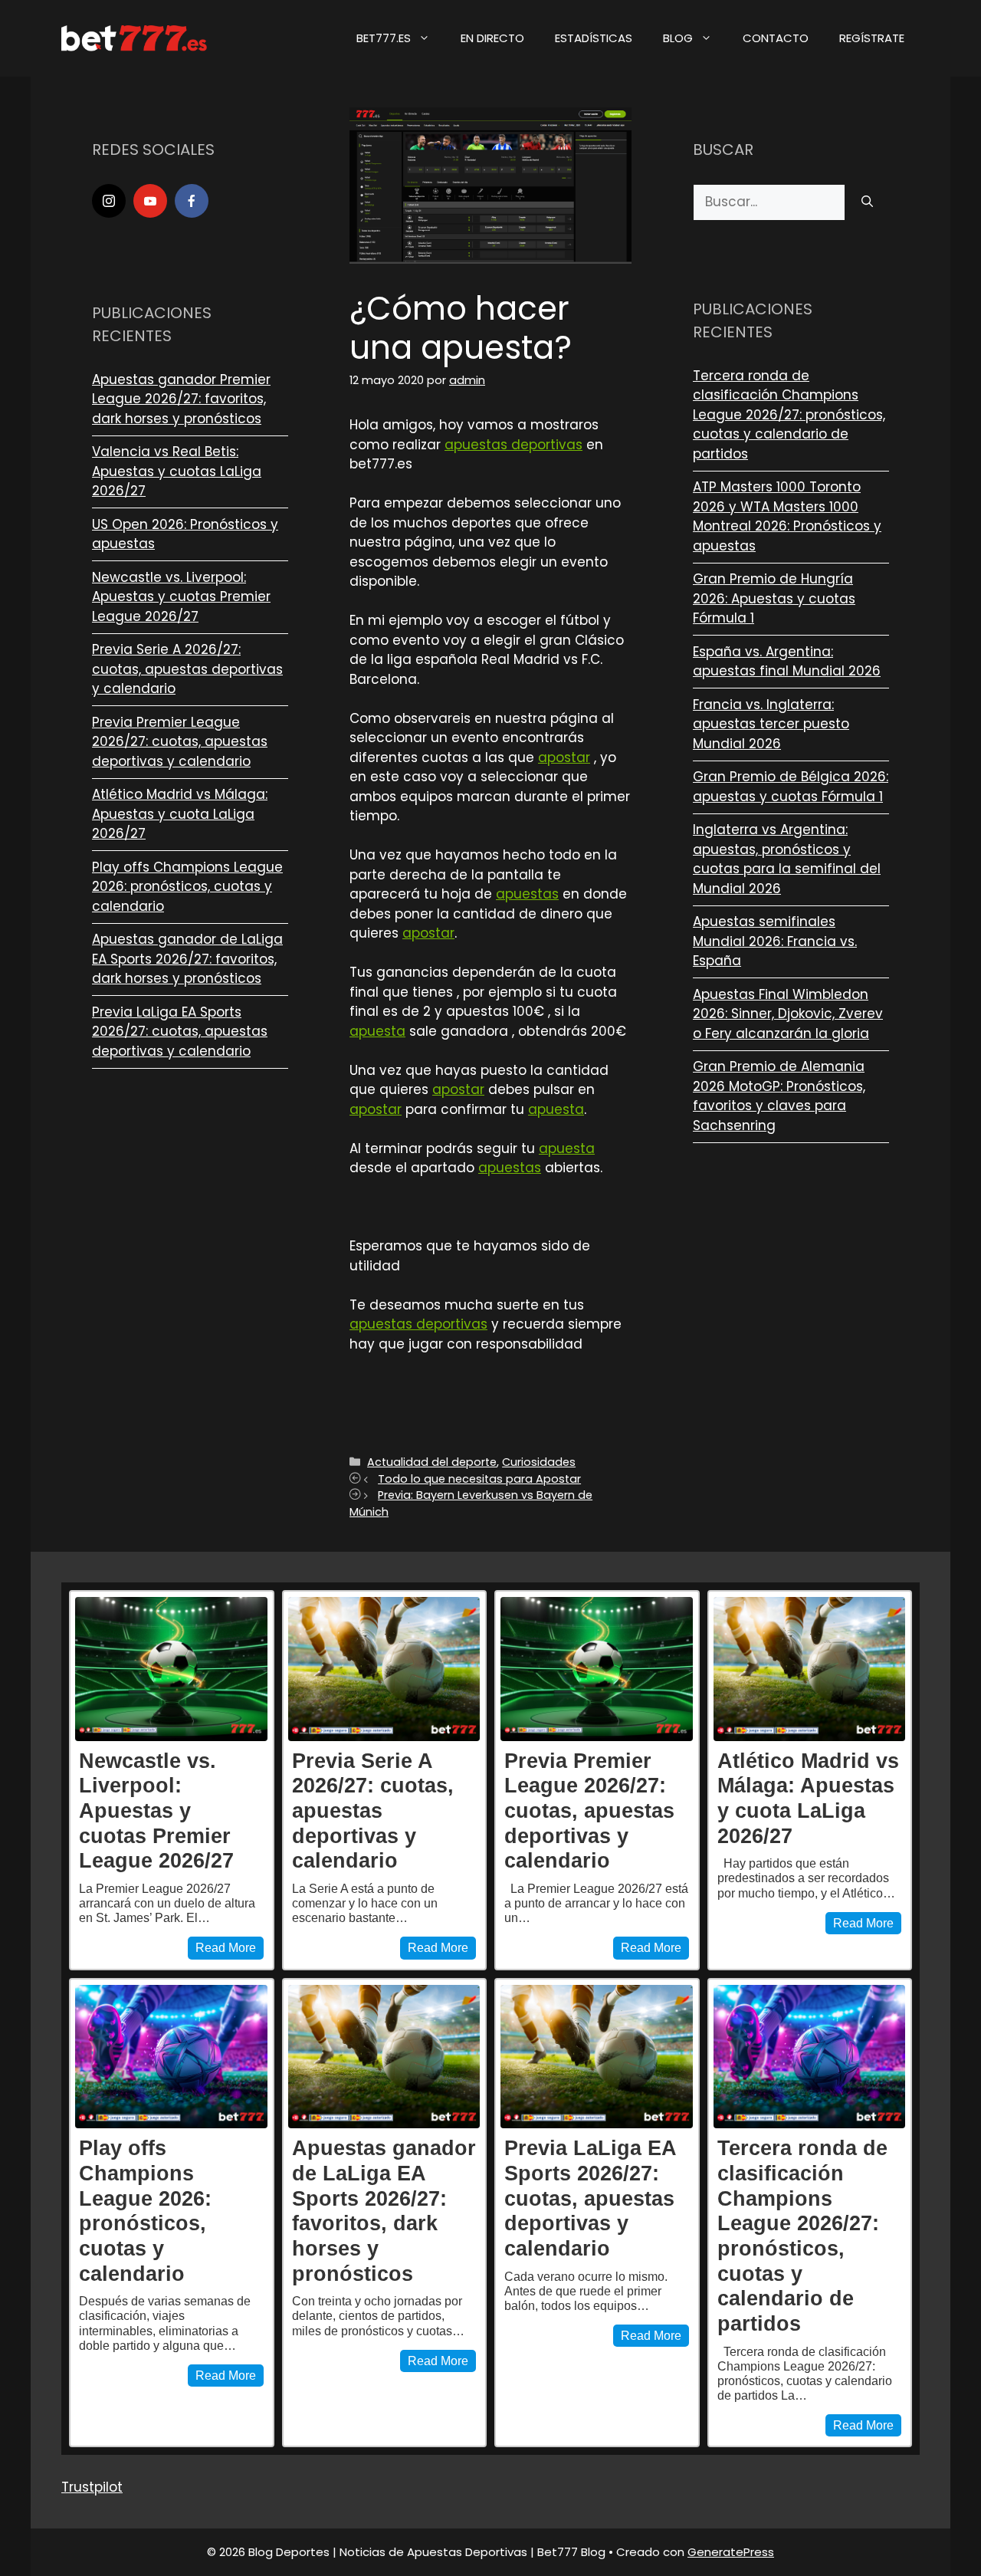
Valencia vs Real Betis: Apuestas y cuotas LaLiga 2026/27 (177, 471)
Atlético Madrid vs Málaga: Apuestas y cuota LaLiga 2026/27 (180, 814)
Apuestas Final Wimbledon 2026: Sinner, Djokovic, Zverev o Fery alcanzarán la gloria (788, 1014)
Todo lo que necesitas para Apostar (479, 1479)
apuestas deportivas (513, 445)
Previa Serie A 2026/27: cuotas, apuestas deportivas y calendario (187, 669)
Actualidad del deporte (432, 1462)
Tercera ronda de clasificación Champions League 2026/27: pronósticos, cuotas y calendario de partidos (789, 415)
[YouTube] (150, 201)
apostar (564, 757)
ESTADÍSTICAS (594, 38)
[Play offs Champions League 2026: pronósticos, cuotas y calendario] (171, 2057)
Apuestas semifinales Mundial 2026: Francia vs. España (775, 941)
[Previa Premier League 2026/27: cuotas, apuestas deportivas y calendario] (597, 1669)
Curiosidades (539, 1462)
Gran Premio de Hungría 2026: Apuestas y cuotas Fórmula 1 (774, 598)
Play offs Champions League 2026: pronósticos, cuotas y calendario (187, 887)
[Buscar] (867, 202)
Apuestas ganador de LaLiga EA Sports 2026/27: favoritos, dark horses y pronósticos (187, 959)
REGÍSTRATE (872, 38)
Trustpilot (92, 2487)
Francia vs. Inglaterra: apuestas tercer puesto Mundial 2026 (771, 724)
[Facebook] (192, 201)
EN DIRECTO (492, 38)
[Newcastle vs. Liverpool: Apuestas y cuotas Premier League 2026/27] (171, 1669)
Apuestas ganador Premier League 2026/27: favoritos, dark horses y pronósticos (181, 399)
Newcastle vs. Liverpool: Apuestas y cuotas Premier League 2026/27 (181, 597)
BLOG (678, 38)
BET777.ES (384, 38)
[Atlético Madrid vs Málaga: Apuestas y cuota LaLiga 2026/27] (810, 1669)
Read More (226, 1948)
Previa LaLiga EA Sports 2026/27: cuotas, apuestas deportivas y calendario (180, 1032)
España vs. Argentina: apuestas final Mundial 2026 (787, 662)
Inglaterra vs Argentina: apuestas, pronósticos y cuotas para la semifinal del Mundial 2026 (787, 859)
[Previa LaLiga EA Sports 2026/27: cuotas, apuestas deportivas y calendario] (597, 2057)
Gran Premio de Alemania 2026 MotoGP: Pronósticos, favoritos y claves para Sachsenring (779, 1096)
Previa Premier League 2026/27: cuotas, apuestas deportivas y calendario (180, 742)
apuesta (377, 1031)
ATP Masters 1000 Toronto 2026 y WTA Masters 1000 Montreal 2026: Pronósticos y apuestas (787, 516)
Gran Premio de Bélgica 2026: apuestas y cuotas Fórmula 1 (791, 787)
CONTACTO (776, 38)
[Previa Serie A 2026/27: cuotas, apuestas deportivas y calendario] (384, 1669)
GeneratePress (731, 2552)
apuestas (527, 894)
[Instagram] (109, 201)
